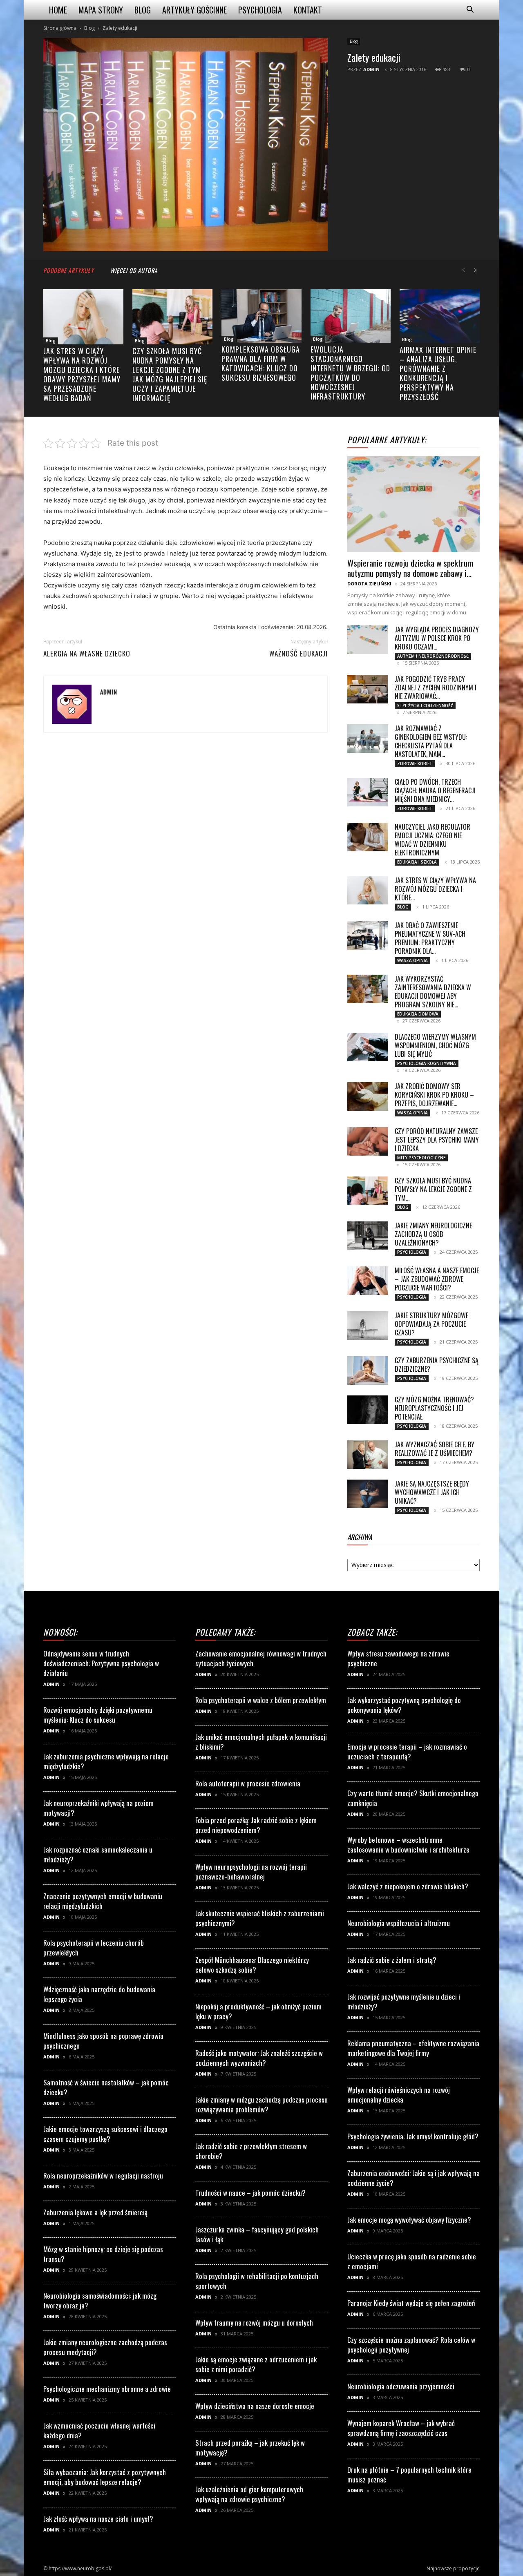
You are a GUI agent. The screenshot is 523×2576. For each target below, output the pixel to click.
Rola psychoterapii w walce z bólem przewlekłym (261, 1700)
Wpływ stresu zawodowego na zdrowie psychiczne (398, 1658)
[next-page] (476, 270)
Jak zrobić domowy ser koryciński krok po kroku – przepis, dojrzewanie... (434, 1095)
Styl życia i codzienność (425, 705)
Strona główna (60, 28)
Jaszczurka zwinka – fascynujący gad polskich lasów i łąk (257, 2234)
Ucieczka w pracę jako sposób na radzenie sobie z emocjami (412, 2261)
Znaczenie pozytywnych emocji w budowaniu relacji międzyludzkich (103, 1901)
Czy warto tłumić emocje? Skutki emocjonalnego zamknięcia (413, 1798)
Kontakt (308, 10)
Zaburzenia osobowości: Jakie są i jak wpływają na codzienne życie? (413, 2178)
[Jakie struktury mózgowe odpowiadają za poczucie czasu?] (368, 1326)
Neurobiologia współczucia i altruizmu (399, 1923)
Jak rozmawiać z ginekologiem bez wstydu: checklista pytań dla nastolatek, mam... (431, 741)
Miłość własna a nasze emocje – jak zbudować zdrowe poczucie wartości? (437, 1279)
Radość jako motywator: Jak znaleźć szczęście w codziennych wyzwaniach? (259, 2058)
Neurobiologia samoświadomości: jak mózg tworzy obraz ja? (100, 2300)
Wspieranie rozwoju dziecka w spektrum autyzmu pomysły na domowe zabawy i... (410, 568)
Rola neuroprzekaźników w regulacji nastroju (103, 2175)
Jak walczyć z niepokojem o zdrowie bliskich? (408, 1886)
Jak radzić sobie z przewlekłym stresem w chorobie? (251, 2151)
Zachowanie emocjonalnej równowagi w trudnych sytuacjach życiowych (261, 1658)
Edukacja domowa (418, 1014)
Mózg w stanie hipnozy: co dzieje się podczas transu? (103, 2254)
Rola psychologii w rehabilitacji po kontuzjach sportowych (257, 2281)
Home (58, 10)
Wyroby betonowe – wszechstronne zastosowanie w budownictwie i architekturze (408, 1845)
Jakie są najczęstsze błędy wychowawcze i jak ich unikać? (432, 1492)
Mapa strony (101, 10)
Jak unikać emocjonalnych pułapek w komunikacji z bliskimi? (261, 1742)
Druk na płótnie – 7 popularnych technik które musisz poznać (409, 2474)
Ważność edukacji (298, 654)
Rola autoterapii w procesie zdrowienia (248, 1783)
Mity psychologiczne (421, 1158)
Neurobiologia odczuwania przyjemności (401, 2386)
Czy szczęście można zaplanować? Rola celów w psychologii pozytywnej (411, 2345)
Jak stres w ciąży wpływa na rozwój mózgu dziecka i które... (435, 889)
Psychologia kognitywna (427, 1063)
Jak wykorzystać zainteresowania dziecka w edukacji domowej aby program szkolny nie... (433, 992)
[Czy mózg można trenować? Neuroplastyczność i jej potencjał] (368, 1410)
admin (371, 69)
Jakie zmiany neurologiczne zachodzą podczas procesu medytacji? (105, 2347)
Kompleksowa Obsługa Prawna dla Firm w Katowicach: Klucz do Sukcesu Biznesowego (261, 363)
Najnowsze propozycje (453, 2568)
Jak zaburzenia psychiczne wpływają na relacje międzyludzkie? (106, 1761)
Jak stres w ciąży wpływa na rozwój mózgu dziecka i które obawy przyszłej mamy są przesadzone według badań (82, 374)
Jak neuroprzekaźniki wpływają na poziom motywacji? (98, 1808)
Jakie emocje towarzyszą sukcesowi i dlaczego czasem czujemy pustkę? (105, 2134)
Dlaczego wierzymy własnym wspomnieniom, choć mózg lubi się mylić (435, 1045)
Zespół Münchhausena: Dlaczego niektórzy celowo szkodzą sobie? (252, 1965)
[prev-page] (463, 270)
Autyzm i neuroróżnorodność (433, 656)
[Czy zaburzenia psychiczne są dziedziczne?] (368, 1371)
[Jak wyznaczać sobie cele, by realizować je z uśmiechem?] (368, 1455)
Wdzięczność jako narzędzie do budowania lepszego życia (99, 1994)
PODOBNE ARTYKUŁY (69, 270)
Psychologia (260, 10)
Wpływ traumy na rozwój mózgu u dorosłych (254, 2323)
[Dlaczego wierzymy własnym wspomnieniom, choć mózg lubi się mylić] (368, 1047)
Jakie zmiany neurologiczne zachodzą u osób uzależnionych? (433, 1234)
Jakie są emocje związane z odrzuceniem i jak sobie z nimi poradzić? (256, 2364)
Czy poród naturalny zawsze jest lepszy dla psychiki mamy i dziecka (437, 1140)
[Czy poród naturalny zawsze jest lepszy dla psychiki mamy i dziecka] (368, 1141)
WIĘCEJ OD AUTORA (134, 270)
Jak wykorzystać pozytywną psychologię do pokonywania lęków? (404, 1705)
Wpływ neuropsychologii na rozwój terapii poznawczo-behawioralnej (251, 1872)
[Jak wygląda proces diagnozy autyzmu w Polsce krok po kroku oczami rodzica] (368, 640)
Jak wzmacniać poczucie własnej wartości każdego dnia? (99, 2430)
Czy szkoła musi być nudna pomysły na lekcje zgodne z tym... (433, 1189)
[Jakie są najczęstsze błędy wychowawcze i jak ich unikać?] (368, 1494)
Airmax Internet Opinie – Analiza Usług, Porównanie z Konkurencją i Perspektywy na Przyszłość (438, 373)
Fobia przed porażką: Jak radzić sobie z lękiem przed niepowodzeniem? (256, 1825)
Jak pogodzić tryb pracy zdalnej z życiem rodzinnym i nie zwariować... (436, 688)
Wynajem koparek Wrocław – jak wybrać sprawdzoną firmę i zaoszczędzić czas (401, 2428)
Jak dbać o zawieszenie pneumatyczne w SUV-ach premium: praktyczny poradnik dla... (430, 938)
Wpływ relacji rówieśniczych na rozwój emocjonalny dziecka (399, 2095)
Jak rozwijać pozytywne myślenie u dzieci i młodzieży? (404, 2001)
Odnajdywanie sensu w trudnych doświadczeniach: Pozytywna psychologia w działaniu (101, 1663)
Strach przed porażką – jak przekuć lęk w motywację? (250, 2448)
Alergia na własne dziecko (87, 654)
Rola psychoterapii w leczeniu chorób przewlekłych (94, 1948)
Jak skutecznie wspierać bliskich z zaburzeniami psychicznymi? (260, 1918)
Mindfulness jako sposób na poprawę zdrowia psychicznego (103, 2041)
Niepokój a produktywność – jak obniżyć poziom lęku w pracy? (258, 2011)
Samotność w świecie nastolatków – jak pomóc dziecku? (106, 2087)
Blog (143, 10)
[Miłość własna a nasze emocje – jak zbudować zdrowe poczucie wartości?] (368, 1281)
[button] (470, 10)
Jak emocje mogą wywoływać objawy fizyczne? (409, 2220)
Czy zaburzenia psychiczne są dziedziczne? (437, 1365)
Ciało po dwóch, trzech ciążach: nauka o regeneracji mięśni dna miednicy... (435, 790)
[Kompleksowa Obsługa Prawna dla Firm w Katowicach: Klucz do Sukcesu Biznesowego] (261, 316)
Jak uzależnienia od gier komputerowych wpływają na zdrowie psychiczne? (249, 2494)
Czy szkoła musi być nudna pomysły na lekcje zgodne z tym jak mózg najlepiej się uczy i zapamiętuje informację (170, 374)
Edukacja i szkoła (417, 862)
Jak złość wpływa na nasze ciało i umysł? (98, 2519)
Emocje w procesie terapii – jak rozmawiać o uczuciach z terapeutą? (407, 1751)
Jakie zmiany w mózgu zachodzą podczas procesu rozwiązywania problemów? (261, 2104)
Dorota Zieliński (369, 584)
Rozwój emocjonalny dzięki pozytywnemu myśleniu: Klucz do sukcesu (98, 1715)
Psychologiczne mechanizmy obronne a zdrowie (107, 2389)
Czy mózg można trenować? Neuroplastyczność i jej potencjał (434, 1408)
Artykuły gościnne (194, 10)
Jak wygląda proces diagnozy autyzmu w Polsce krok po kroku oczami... (437, 638)
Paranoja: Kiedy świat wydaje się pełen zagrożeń (411, 2303)
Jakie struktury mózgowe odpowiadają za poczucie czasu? (431, 1324)
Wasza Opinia (412, 960)
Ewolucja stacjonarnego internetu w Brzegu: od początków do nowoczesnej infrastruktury (350, 373)
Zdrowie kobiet (415, 763)
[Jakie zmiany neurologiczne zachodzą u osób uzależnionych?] (368, 1236)
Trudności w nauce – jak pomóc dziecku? (250, 2193)
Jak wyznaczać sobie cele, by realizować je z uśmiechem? (435, 1449)
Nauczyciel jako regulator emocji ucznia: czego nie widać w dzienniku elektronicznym (432, 840)
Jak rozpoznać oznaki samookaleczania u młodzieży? (98, 1854)
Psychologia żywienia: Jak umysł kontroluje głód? (413, 2136)
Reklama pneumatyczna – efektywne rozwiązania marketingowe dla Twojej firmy (413, 2048)
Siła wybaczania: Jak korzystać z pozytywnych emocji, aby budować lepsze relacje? (105, 2477)
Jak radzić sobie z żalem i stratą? (392, 1960)
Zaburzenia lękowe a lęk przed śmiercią (95, 2212)
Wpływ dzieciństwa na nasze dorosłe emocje (255, 2406)
